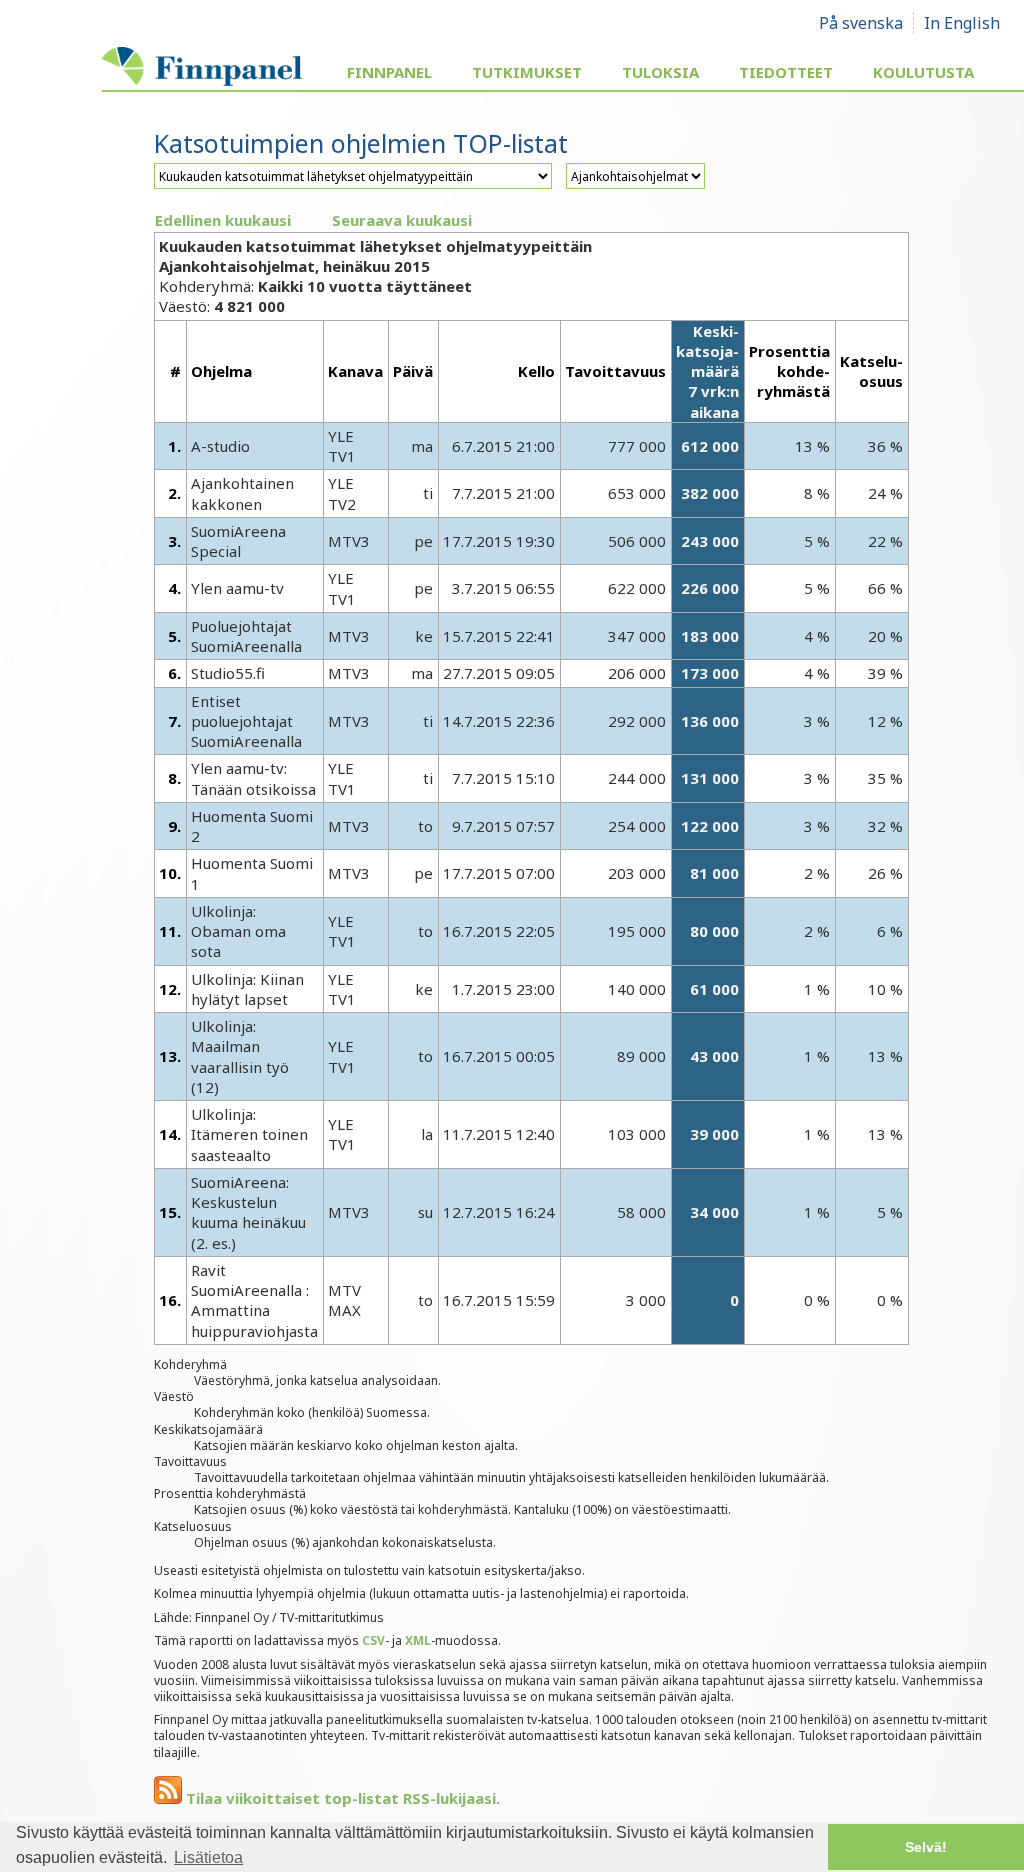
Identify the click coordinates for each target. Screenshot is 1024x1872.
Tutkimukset (527, 72)
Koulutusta (923, 72)
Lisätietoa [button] (208, 1857)
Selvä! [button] (926, 1847)
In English (962, 23)
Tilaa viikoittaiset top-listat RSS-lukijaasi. (341, 1798)
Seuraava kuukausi (402, 220)
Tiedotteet (786, 72)
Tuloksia (660, 72)
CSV (373, 1640)
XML (418, 1640)
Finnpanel (389, 72)
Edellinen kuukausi (223, 220)
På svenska (861, 23)
